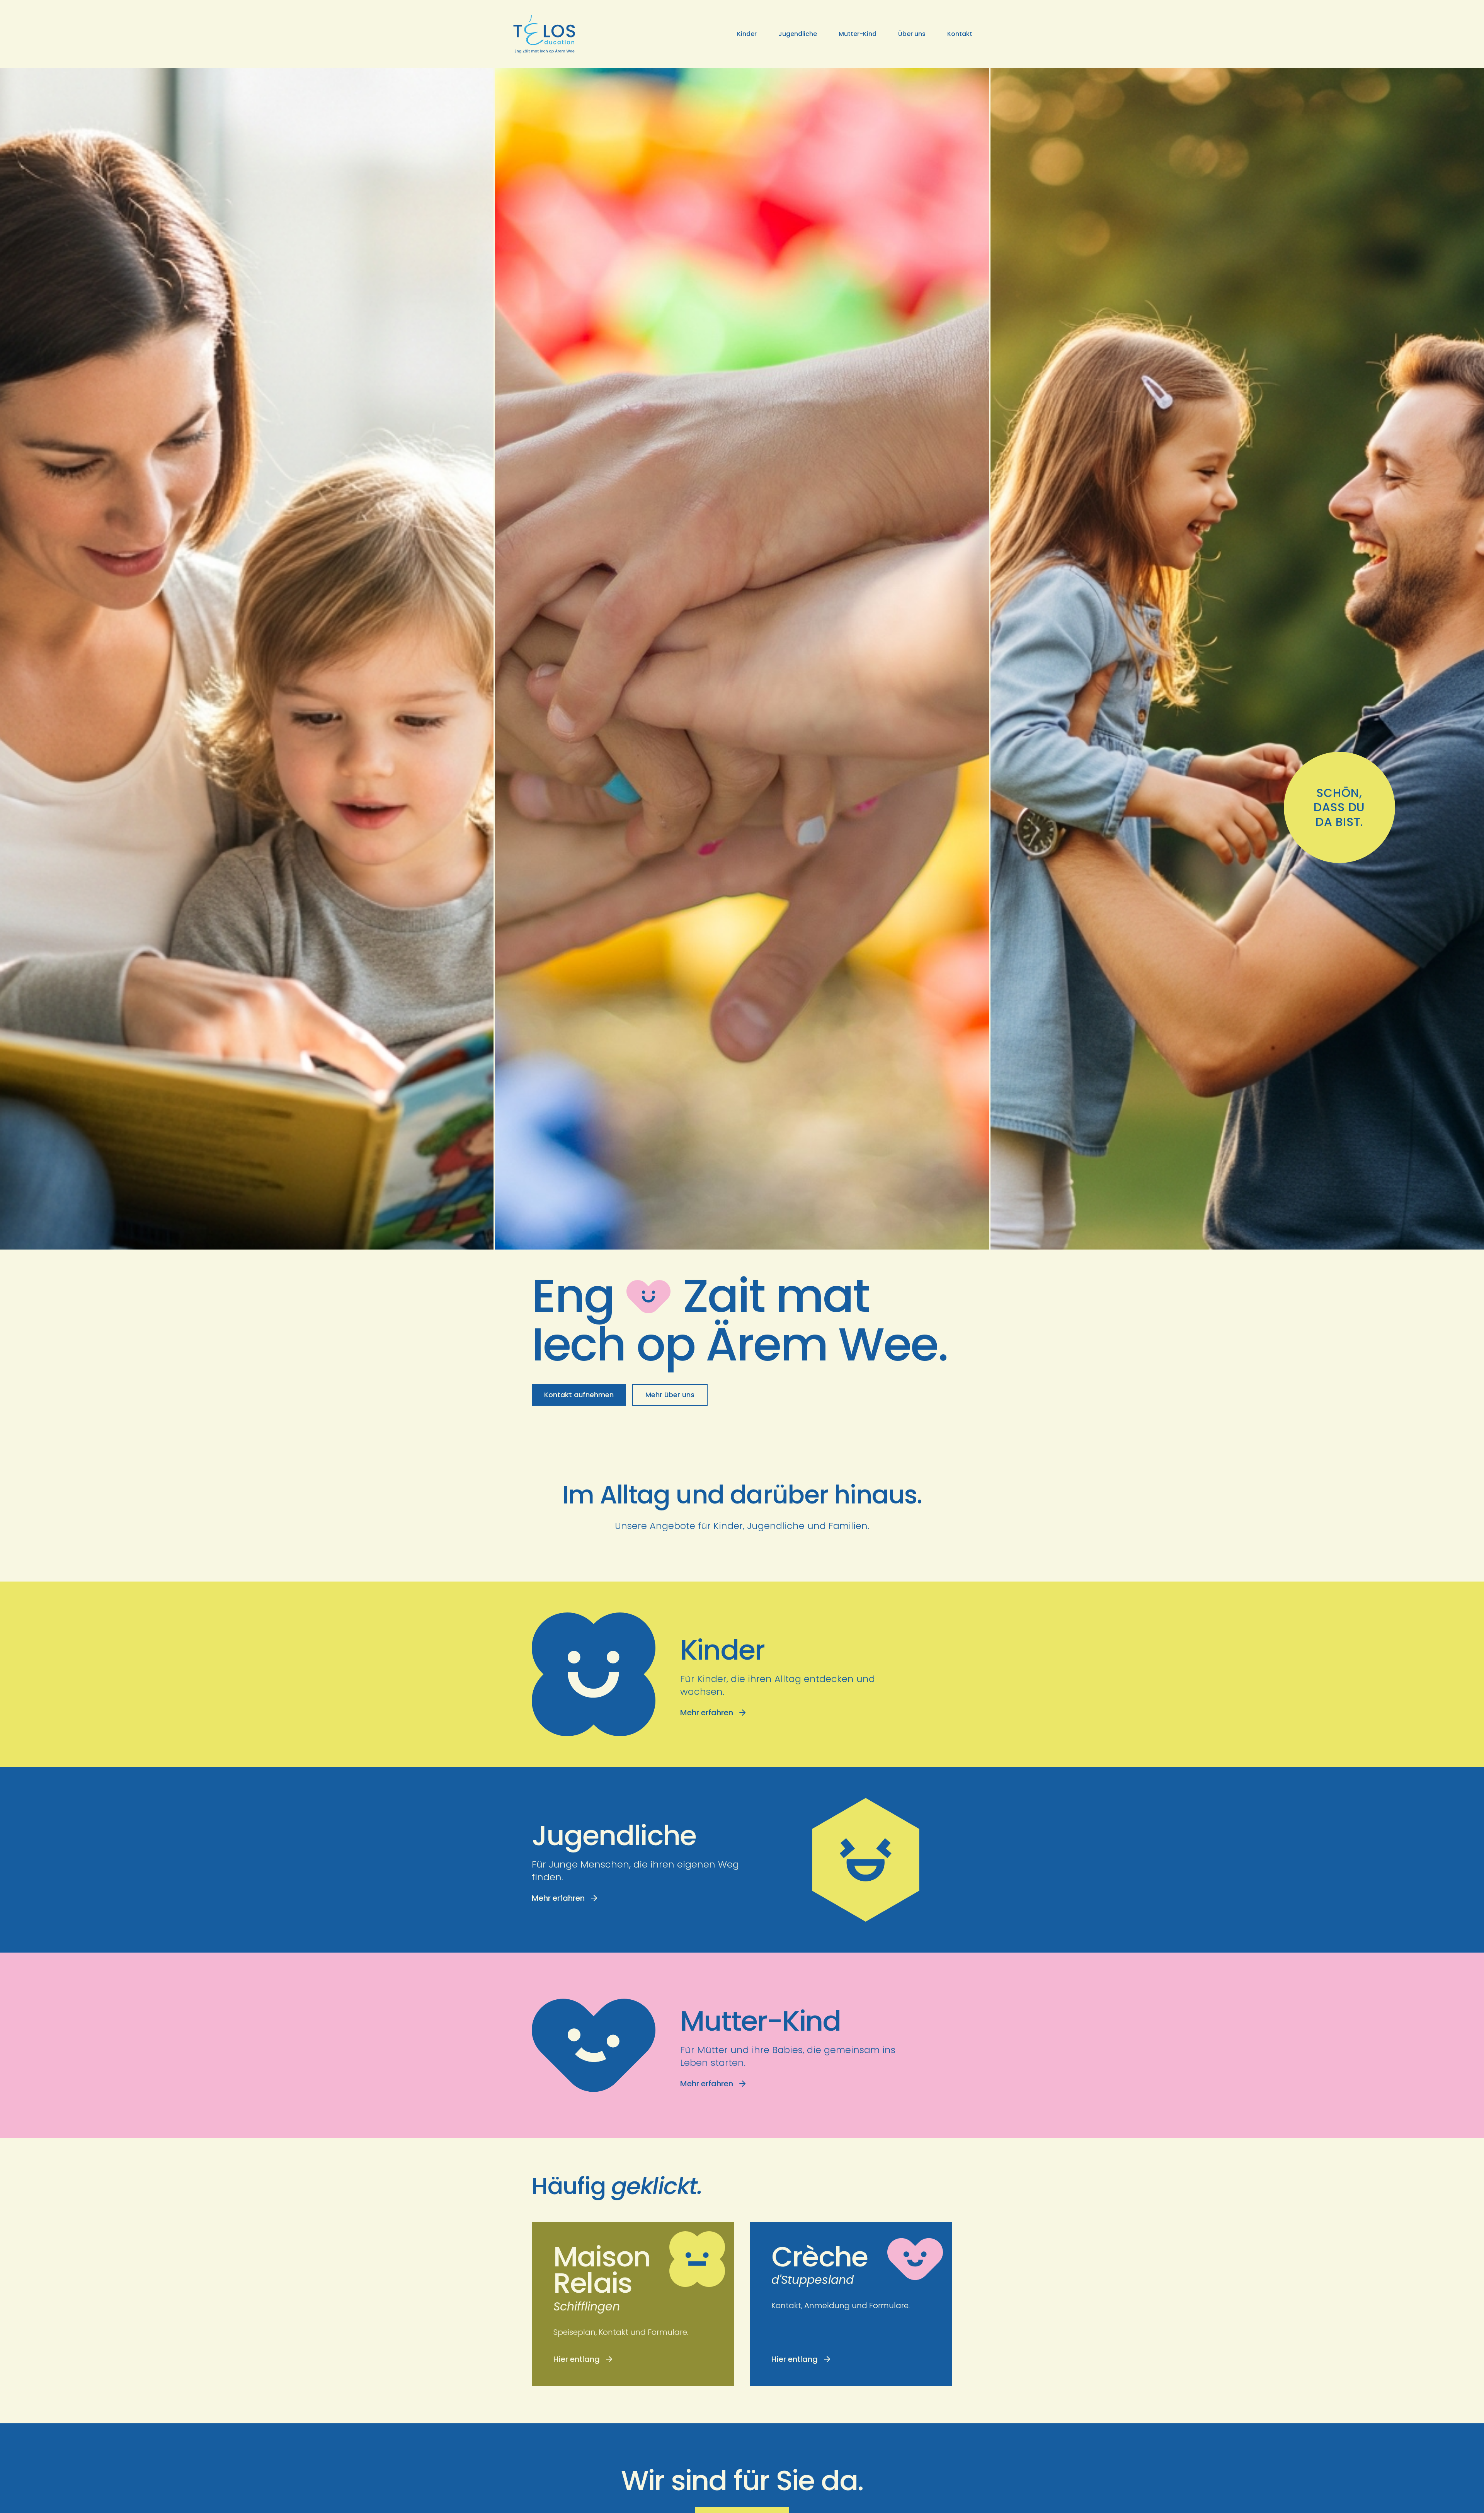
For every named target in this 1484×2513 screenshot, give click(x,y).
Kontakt (960, 34)
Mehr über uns (670, 1395)
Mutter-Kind (858, 34)
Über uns (912, 34)
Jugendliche (798, 34)
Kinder (747, 34)
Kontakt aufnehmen (579, 1395)
